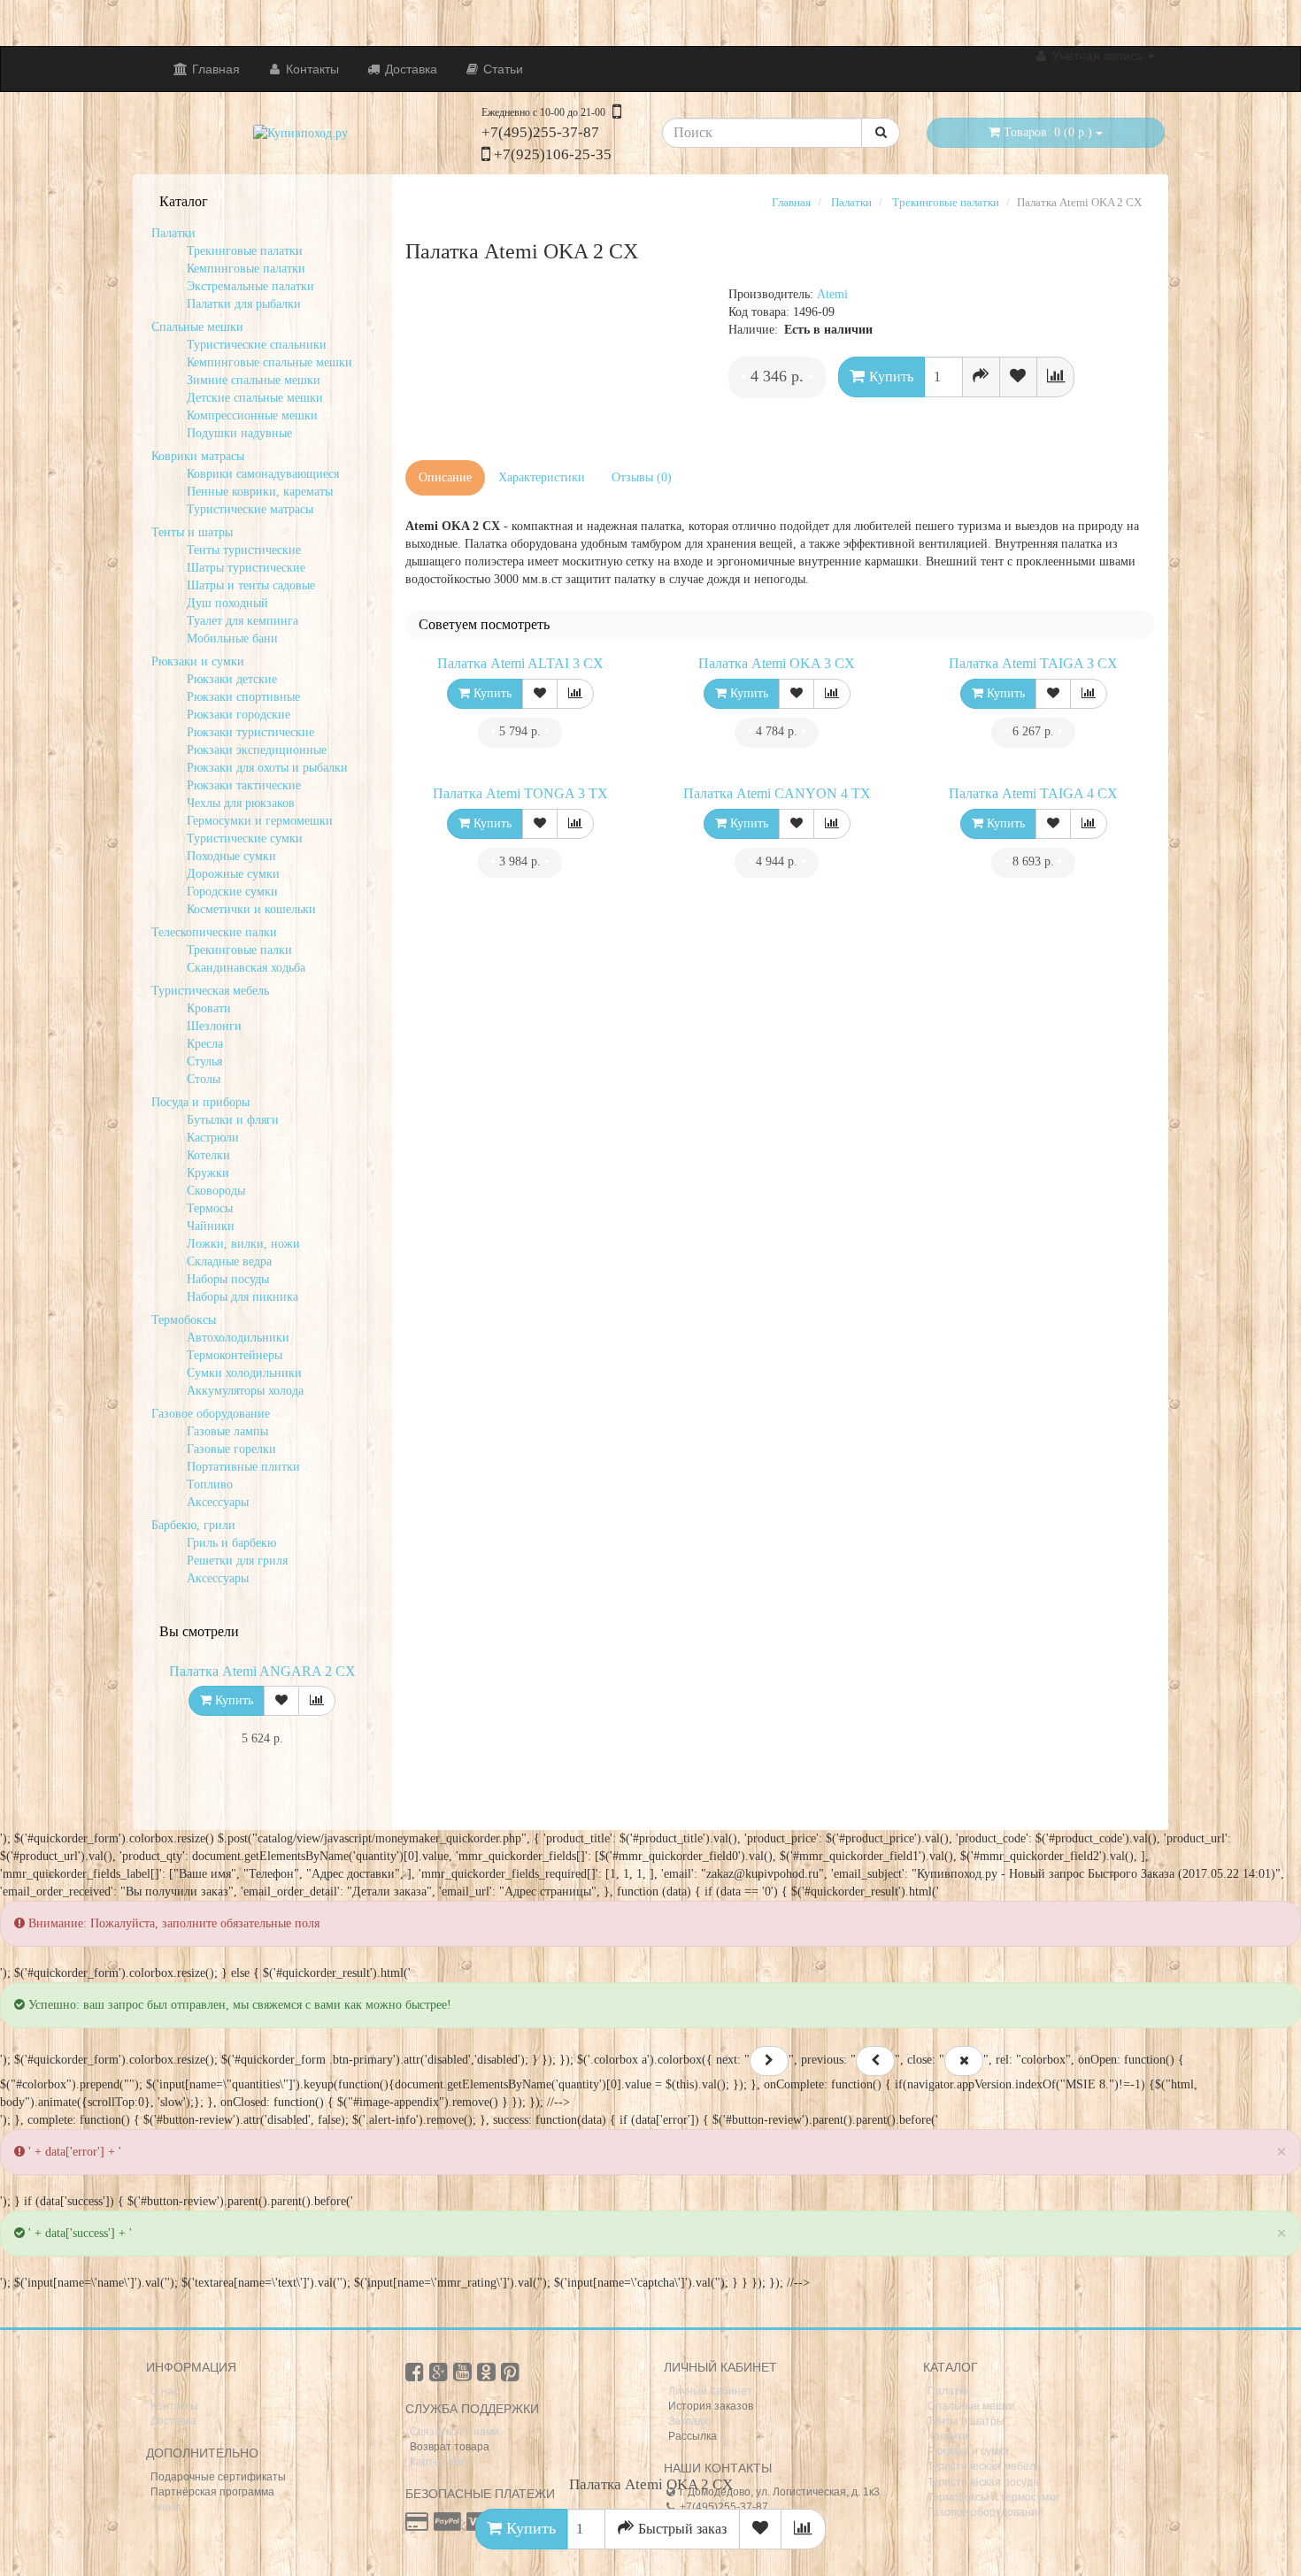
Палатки (949, 2391)
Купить (529, 2528)
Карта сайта (441, 2462)
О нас (165, 2391)
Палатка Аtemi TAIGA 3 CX (1033, 663)
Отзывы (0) (642, 477)
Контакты (311, 69)
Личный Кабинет (710, 2391)
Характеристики (542, 477)
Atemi (832, 294)
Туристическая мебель (984, 2466)
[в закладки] (281, 1701)
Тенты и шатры (966, 2421)
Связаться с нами (454, 2432)
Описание (445, 477)
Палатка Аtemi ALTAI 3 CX (520, 663)
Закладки (691, 2421)
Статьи (501, 69)
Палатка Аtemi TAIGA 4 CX (1033, 793)
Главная (214, 69)
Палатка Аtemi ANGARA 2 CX (262, 1671)
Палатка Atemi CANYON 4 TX (777, 793)
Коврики (948, 2436)
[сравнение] (317, 1701)
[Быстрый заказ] (981, 377)
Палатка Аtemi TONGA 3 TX (520, 793)
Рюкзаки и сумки (968, 2451)
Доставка (409, 69)
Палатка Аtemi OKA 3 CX (777, 663)
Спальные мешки (971, 2406)
